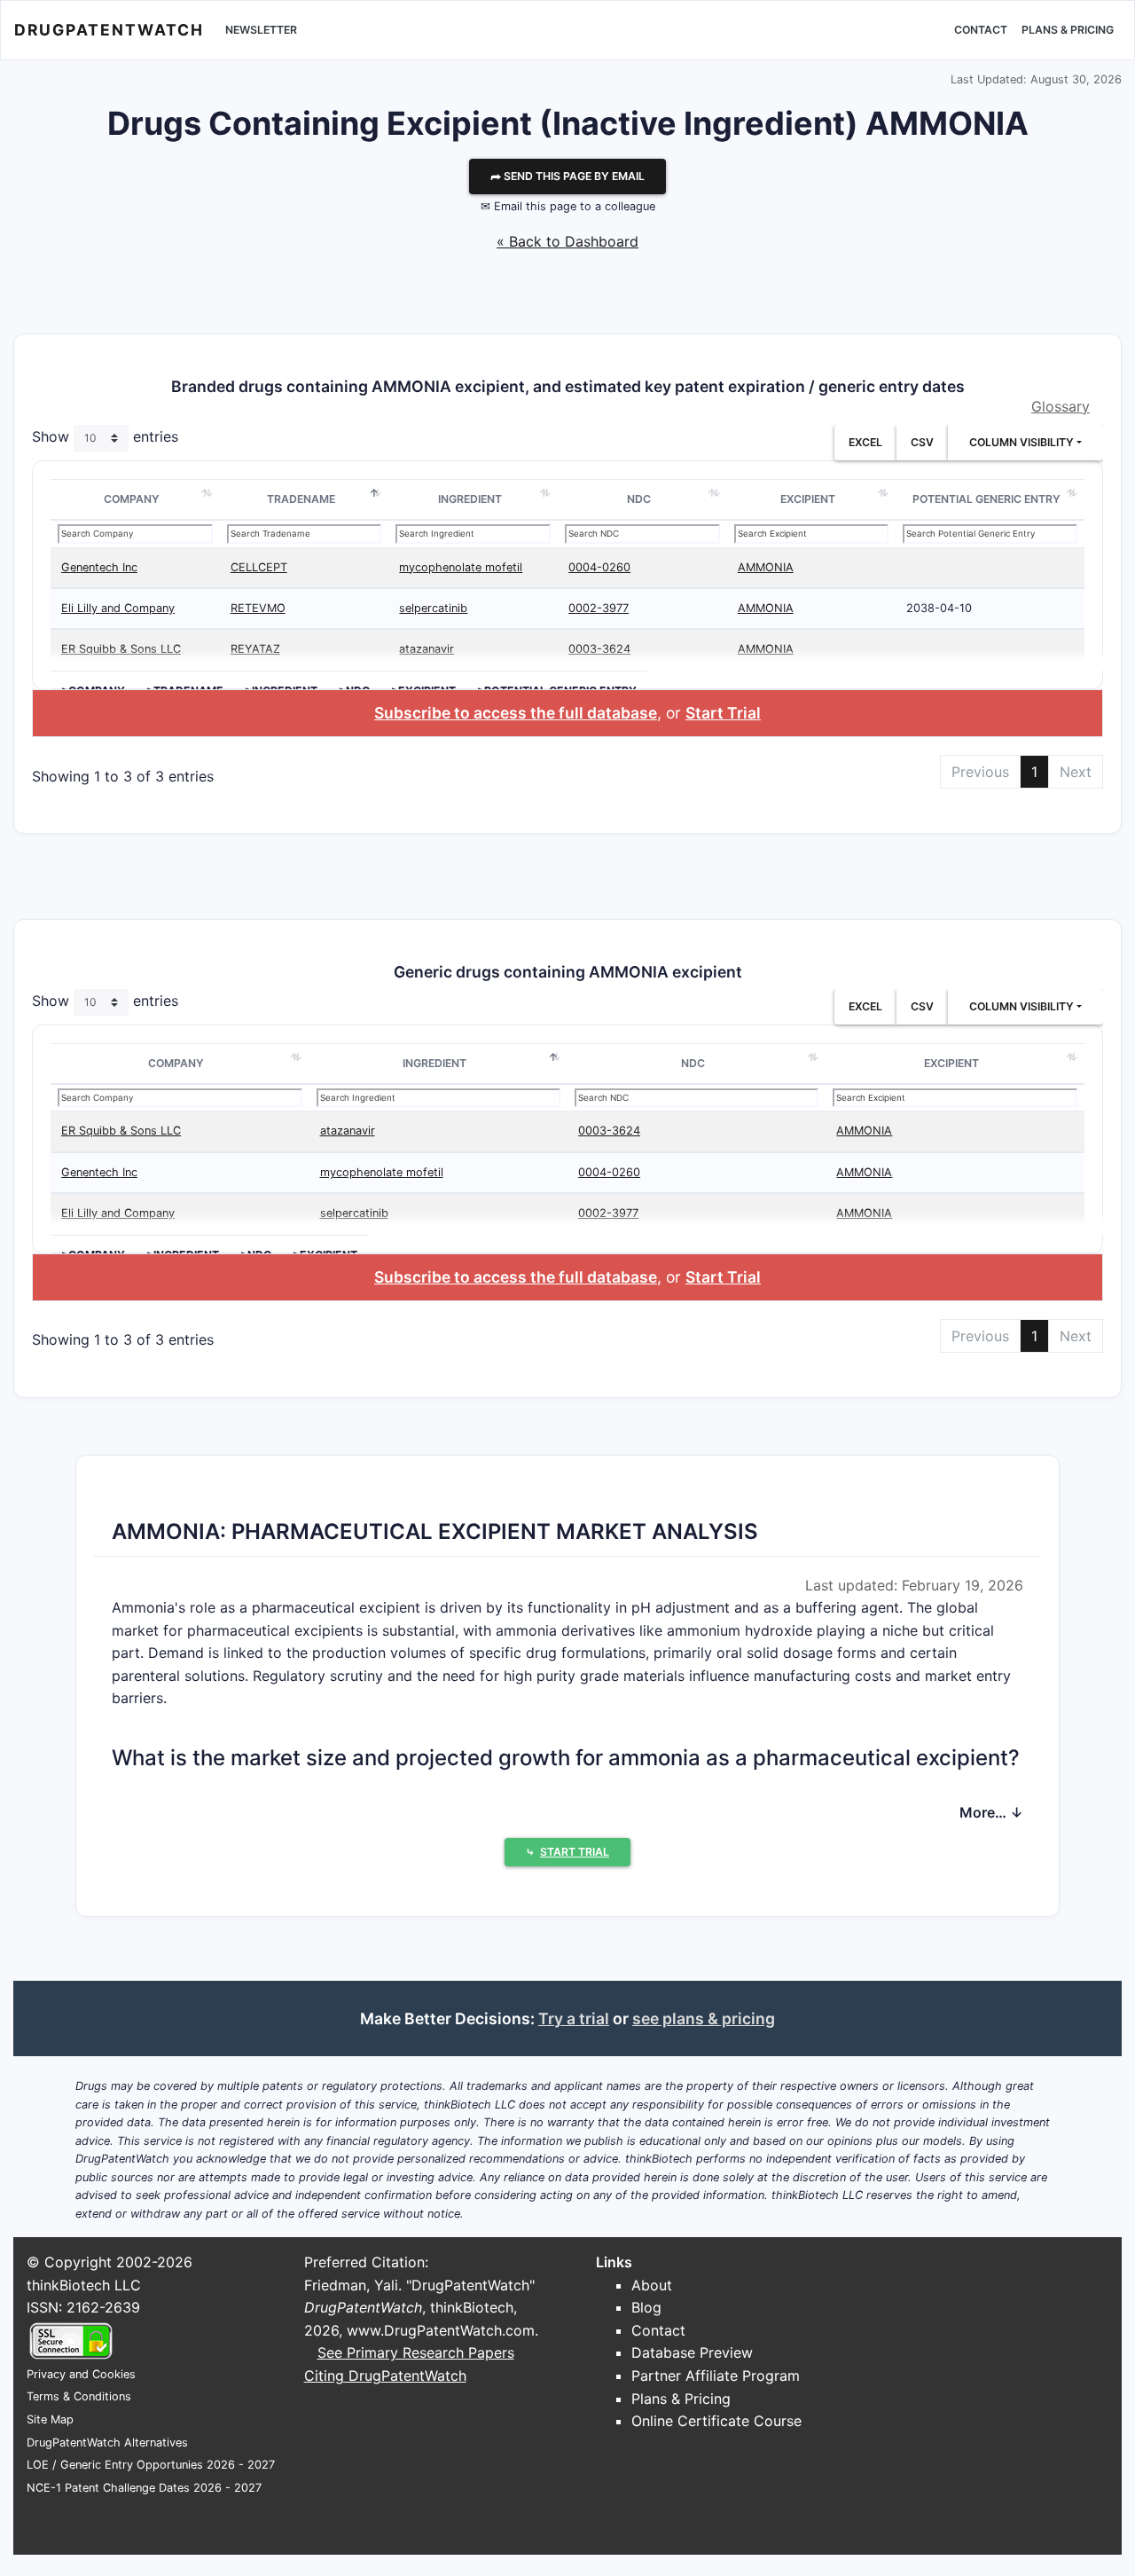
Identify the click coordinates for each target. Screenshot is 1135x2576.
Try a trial (574, 2018)
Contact (981, 30)
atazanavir (427, 649)
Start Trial (723, 713)
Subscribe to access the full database (516, 713)
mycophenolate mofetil (461, 567)
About (652, 2285)
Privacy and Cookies (81, 2374)
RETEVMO (258, 608)
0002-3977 (599, 608)
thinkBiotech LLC (84, 2285)
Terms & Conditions (79, 2396)
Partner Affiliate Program (716, 2376)
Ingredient (470, 499)
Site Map (50, 2419)
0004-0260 (599, 567)
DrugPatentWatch (109, 30)
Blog (646, 2307)
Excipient (808, 499)
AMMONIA (766, 567)
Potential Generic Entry (986, 499)
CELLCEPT (259, 567)
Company (132, 499)
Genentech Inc (99, 567)
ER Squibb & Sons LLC (121, 649)
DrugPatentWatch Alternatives (107, 2442)
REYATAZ (255, 649)
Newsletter (261, 30)
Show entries (105, 437)
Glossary (1061, 406)
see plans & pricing (704, 2018)
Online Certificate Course (716, 2421)
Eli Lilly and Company (118, 608)
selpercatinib (433, 608)
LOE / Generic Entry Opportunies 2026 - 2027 (151, 2465)
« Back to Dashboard (567, 241)
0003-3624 (599, 649)
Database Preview (692, 2352)
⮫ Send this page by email (567, 176)
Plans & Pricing (1068, 30)
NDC (639, 499)
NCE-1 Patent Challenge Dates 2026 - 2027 (144, 2488)
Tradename (301, 499)
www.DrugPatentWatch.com (441, 2330)
